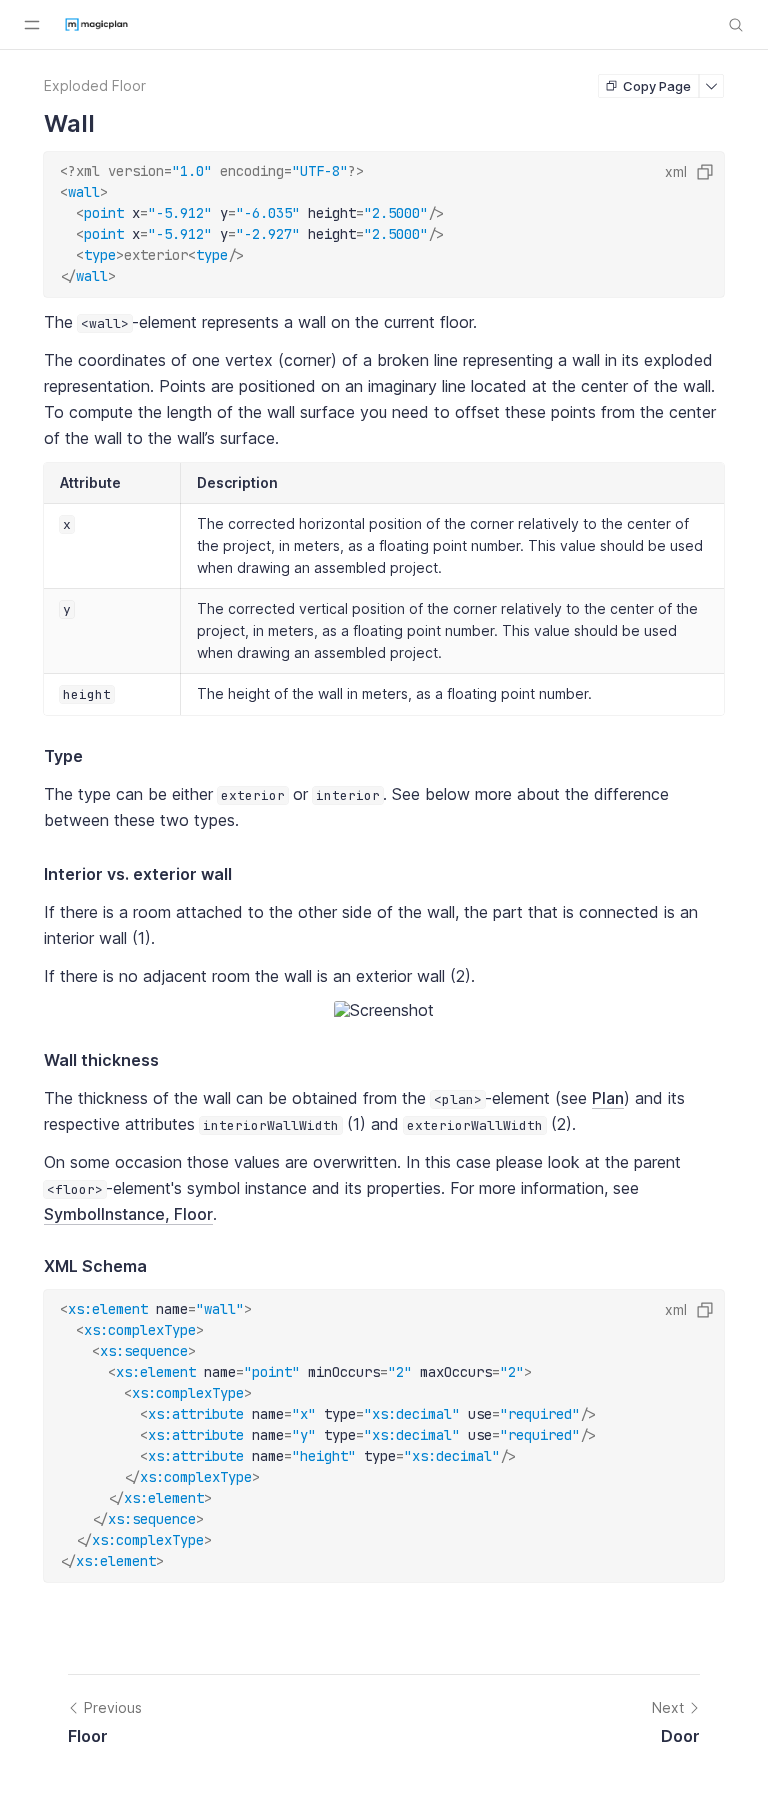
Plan (608, 1098)
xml (676, 171)
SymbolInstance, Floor (128, 1214)
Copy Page (657, 86)
